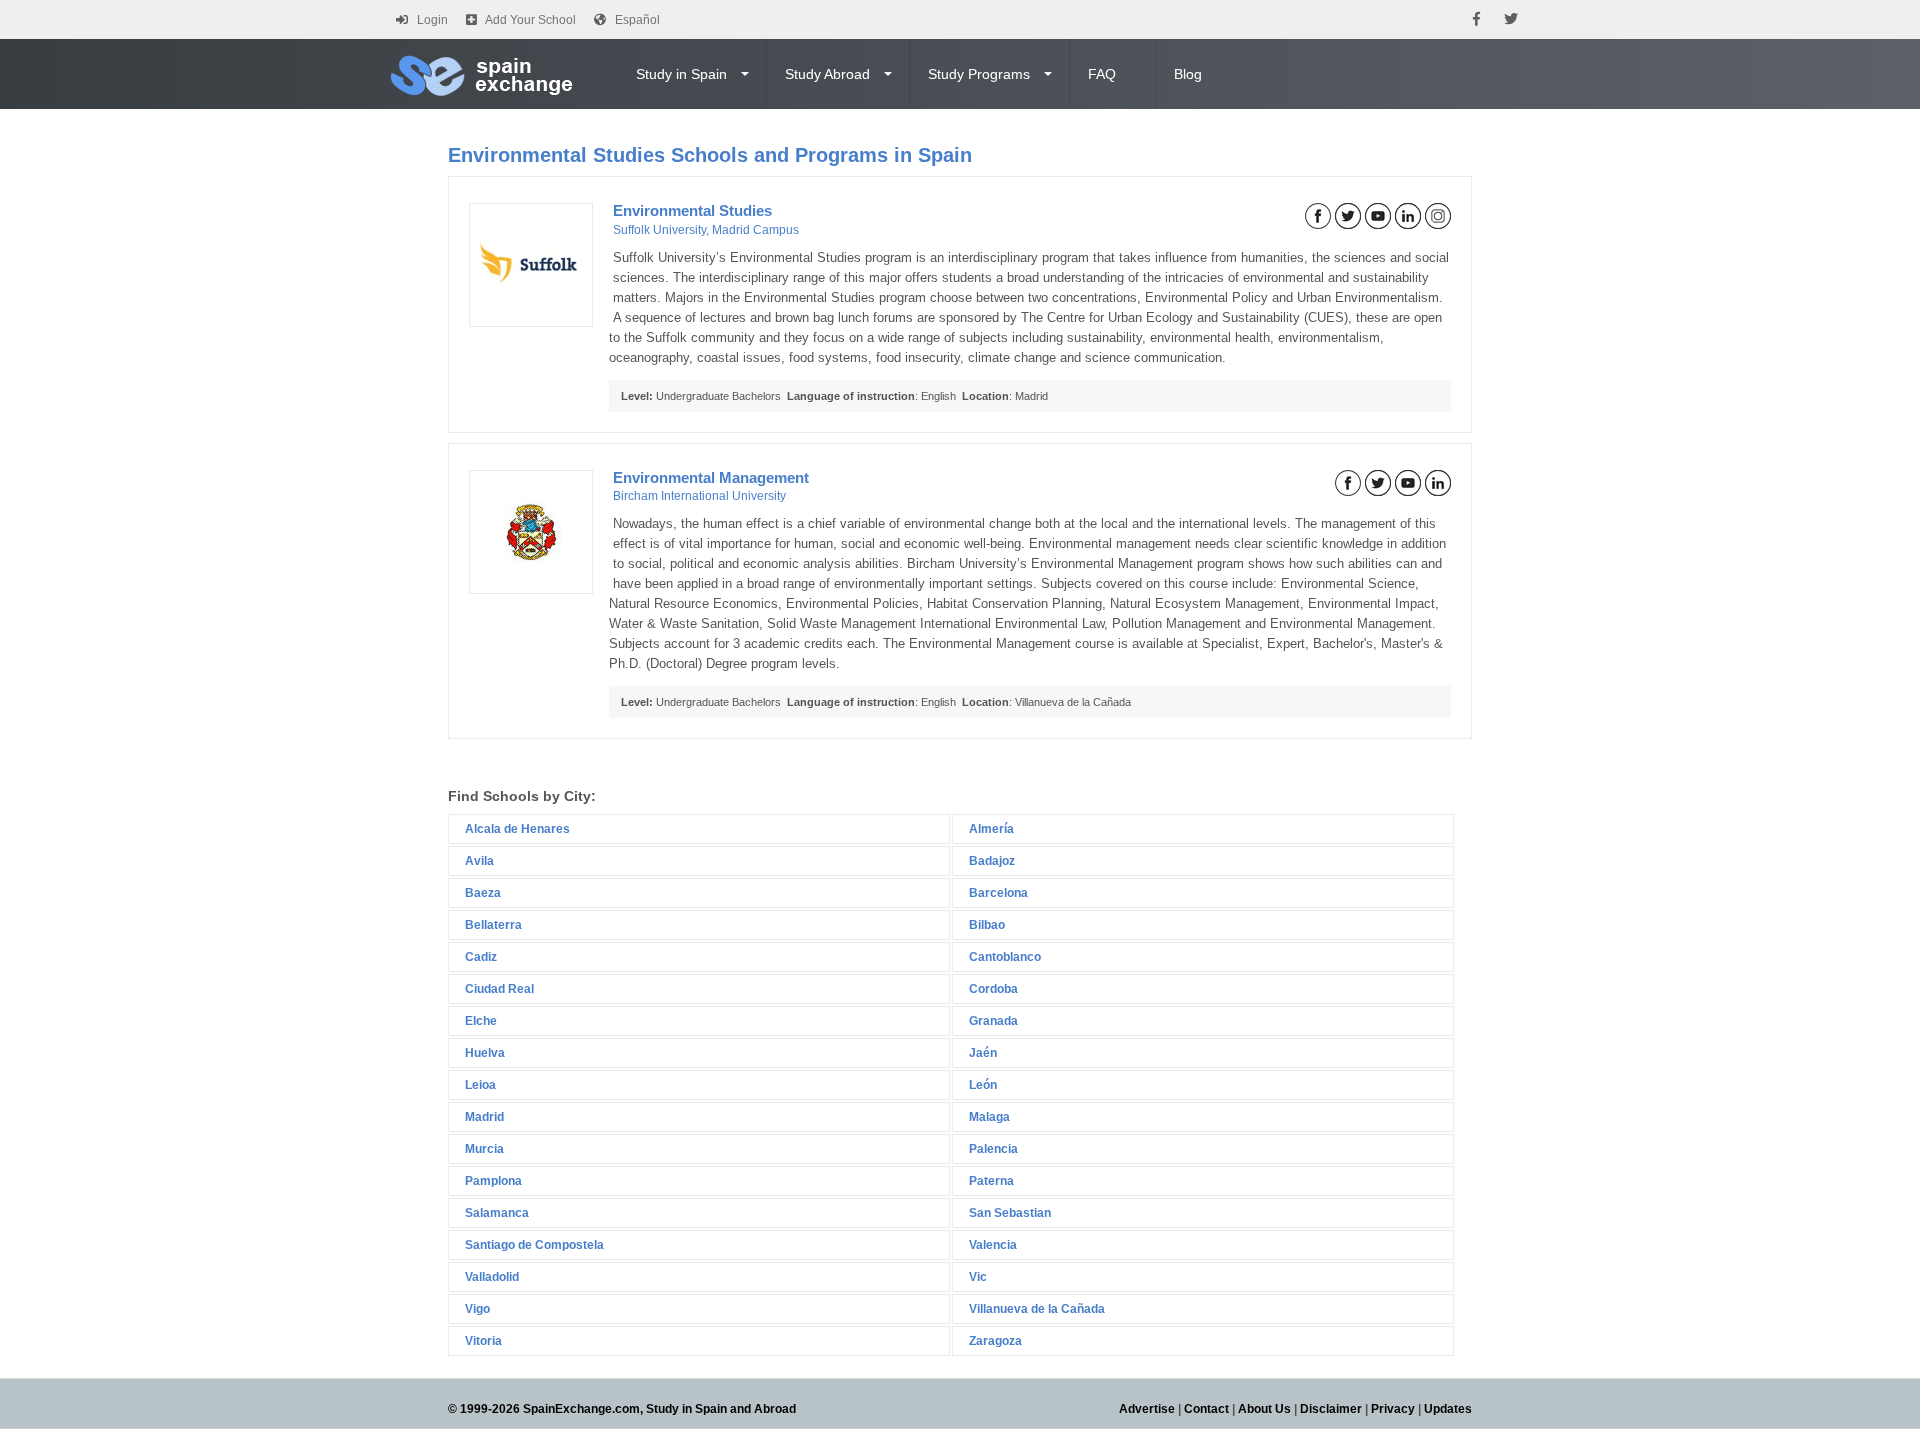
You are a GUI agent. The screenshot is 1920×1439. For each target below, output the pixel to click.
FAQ (1102, 74)
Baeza (483, 893)
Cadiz (481, 957)
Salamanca (497, 1213)
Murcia (484, 1149)
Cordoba (993, 989)
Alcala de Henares (517, 829)
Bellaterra (493, 925)
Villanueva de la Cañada (1037, 1309)
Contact (1206, 1409)
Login (432, 20)
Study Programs (979, 74)
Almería (991, 829)
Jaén (983, 1053)
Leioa (480, 1085)
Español (637, 20)
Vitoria (483, 1341)
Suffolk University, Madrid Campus (706, 230)
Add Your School (530, 20)
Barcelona (998, 893)
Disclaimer (1331, 1409)
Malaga (989, 1117)
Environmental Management (711, 477)
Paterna (991, 1181)
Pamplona (493, 1181)
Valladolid (492, 1277)
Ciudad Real (499, 989)
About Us (1264, 1409)
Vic (978, 1277)
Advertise (1147, 1409)
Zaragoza (995, 1341)
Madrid (484, 1117)
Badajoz (992, 861)
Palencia (993, 1149)
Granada (993, 1021)
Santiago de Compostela (534, 1245)
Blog (1188, 74)
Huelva (485, 1053)
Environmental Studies (692, 210)
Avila (479, 861)
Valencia (993, 1245)
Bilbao (987, 925)
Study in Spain (681, 74)
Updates (1448, 1409)
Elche (481, 1021)
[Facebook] (1476, 19)
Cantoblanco (1005, 957)
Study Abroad (827, 74)
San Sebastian (1010, 1213)
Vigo (477, 1309)
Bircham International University (699, 496)
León (983, 1085)
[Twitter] (1511, 19)
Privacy (1393, 1409)
